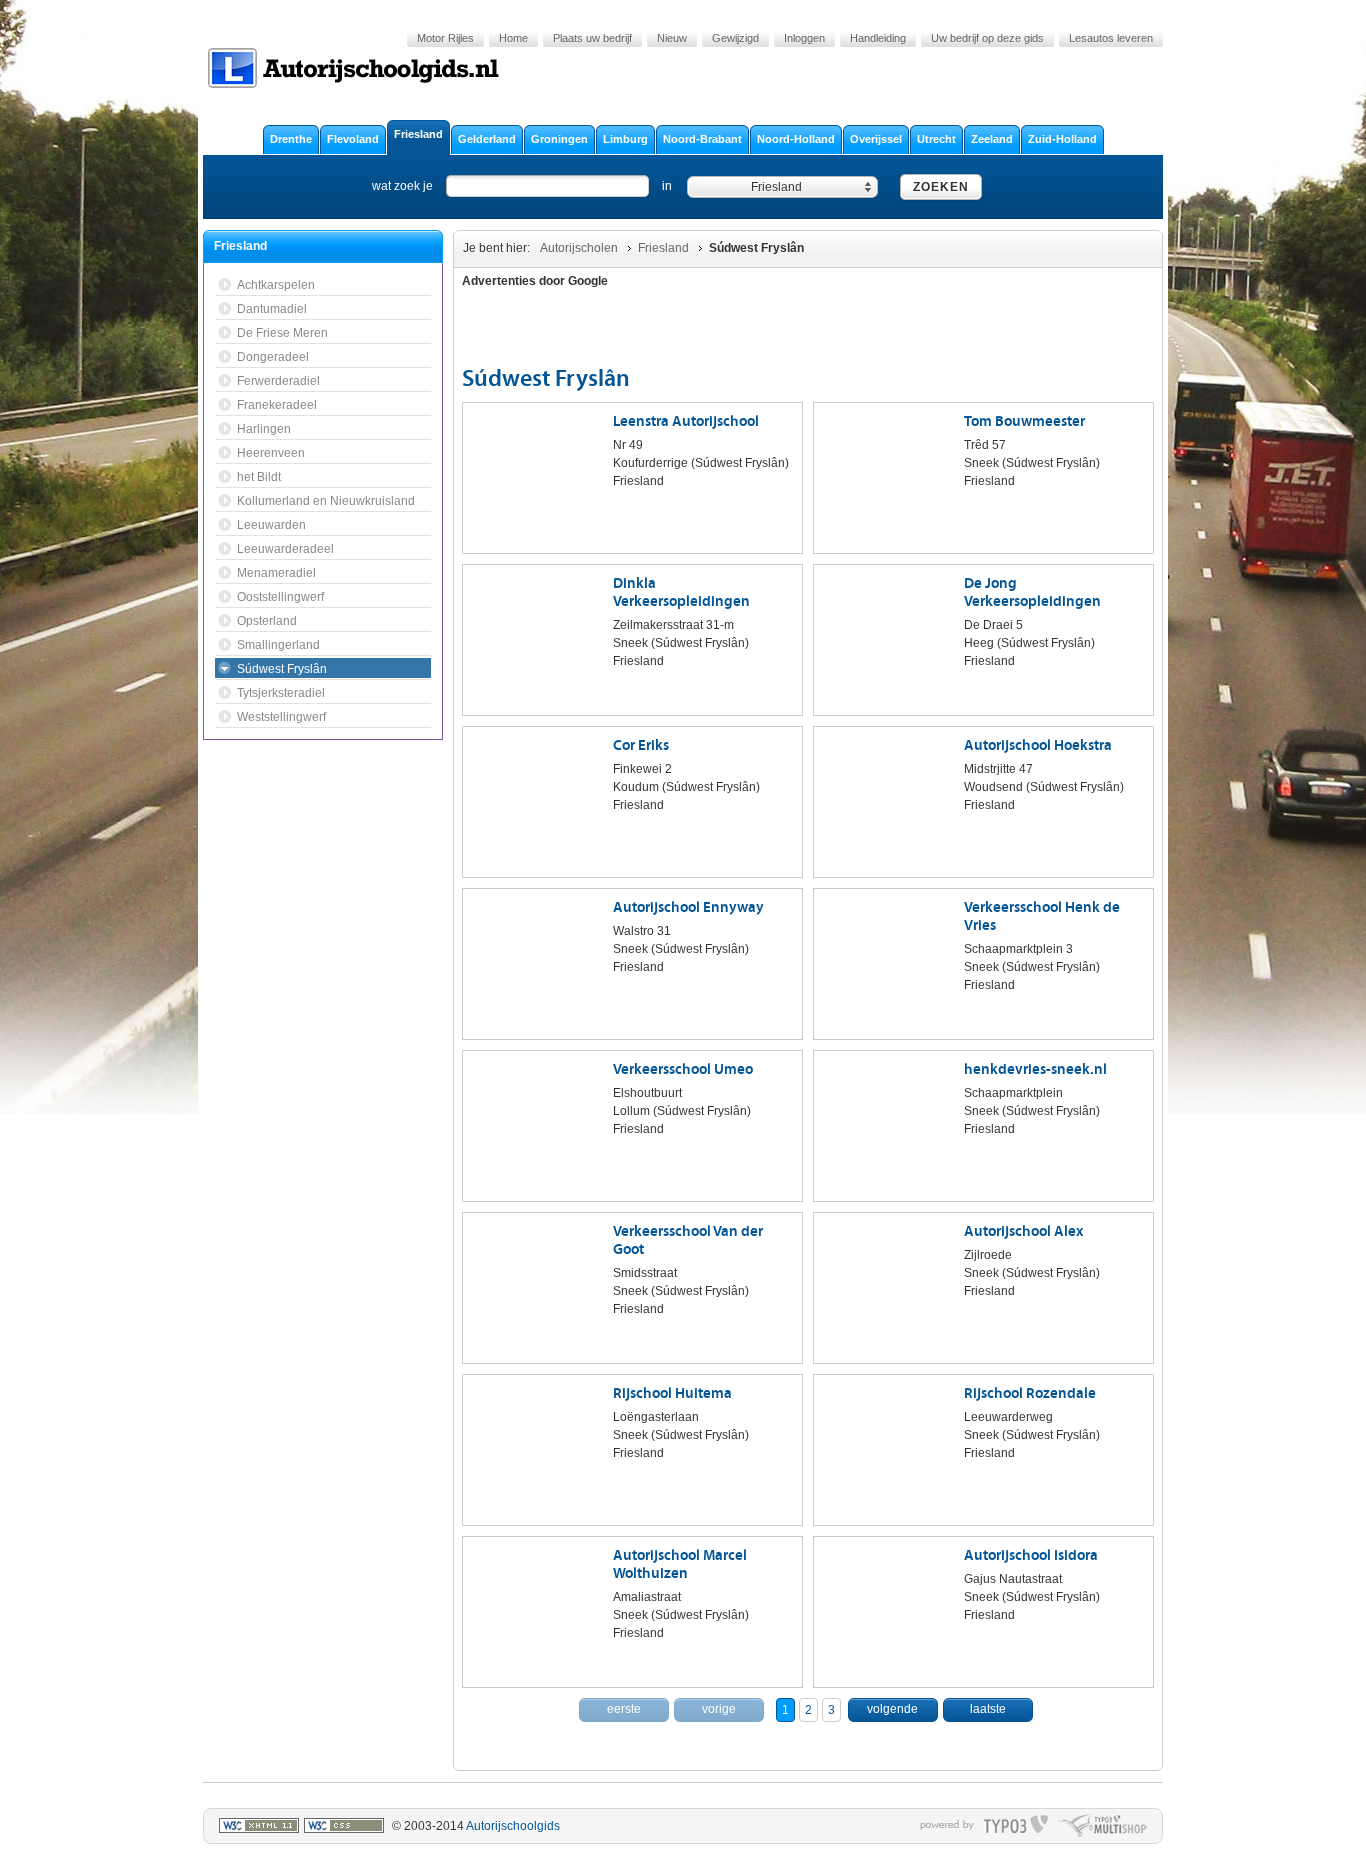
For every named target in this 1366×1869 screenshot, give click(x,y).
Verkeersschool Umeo (683, 1069)
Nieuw (672, 38)
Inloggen (804, 38)
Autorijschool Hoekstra (1038, 745)
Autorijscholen (579, 248)
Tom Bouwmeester (1024, 421)
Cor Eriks (641, 745)
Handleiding (878, 38)
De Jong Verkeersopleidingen (1032, 592)
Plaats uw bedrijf (592, 38)
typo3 (1016, 1826)
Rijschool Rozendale (1030, 1393)
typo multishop (1102, 1826)
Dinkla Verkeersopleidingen (681, 592)
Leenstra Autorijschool (686, 421)
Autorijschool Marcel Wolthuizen (680, 1564)
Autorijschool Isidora (1031, 1555)
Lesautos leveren (1111, 38)
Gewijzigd (735, 38)
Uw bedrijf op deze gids (987, 38)
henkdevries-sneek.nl (1035, 1069)
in (667, 186)
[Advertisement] (1037, 330)
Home (513, 38)
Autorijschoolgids (513, 1826)
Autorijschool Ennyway (688, 907)
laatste (988, 1709)
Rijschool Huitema (672, 1393)
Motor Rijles (445, 38)
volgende (892, 1709)
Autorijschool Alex (1023, 1231)
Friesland (663, 248)
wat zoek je (402, 186)
